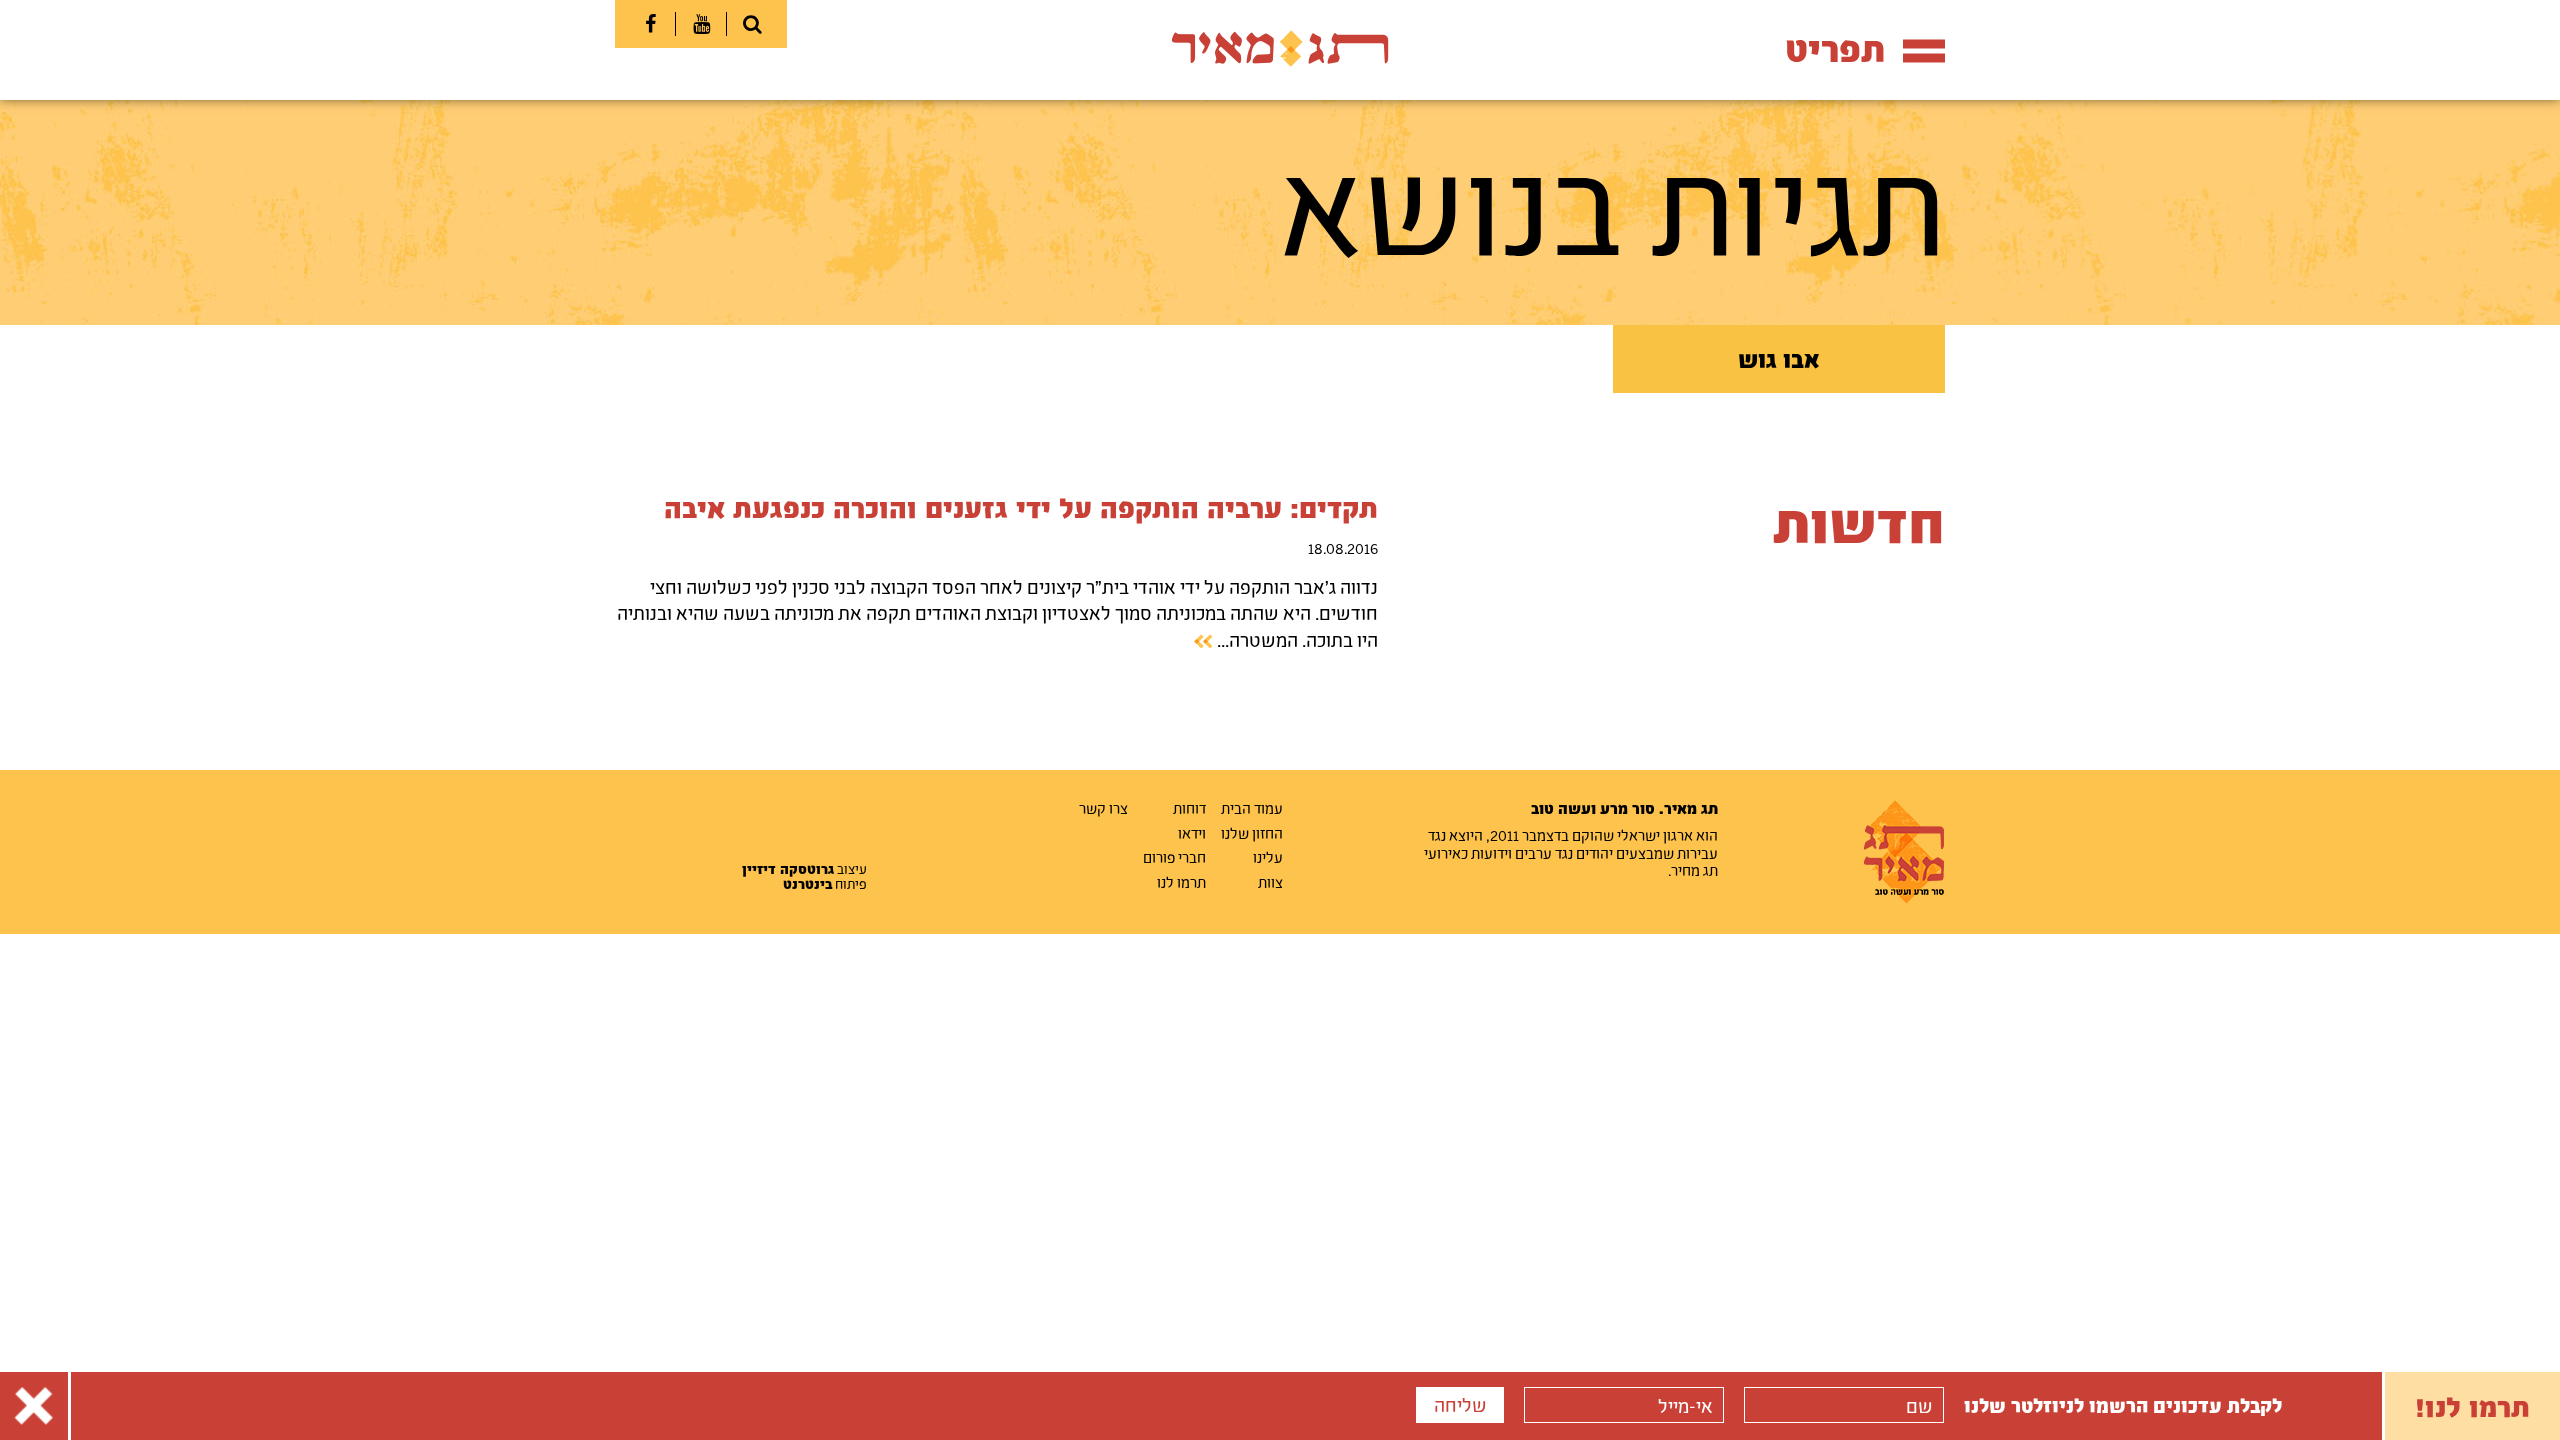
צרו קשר (1103, 808)
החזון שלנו (1252, 833)
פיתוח (825, 884)
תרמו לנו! (2472, 1406)
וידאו (1192, 833)
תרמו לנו (1181, 882)
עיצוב (804, 869)
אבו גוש (1778, 359)
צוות (1270, 882)
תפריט (1835, 48)
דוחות (1189, 808)
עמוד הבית (1252, 808)
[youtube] (700, 24)
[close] (34, 1406)
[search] (751, 24)
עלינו (1268, 857)
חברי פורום (1174, 857)
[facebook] (650, 24)
